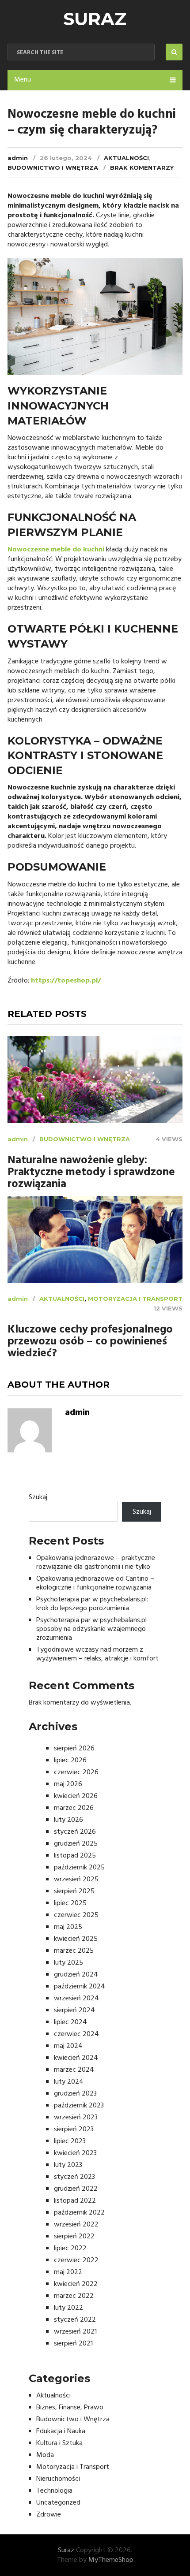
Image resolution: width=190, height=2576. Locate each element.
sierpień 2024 (74, 2010)
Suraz (95, 19)
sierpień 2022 (74, 2237)
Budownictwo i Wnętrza (53, 168)
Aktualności (126, 158)
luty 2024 (69, 2082)
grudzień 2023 (75, 2094)
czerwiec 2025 (76, 1915)
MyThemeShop (111, 2560)
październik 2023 (79, 2106)
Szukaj (38, 1497)
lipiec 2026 (70, 1761)
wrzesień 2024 (76, 1999)
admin (18, 158)
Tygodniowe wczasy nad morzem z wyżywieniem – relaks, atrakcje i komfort (97, 1654)
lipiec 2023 (70, 2141)
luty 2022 (68, 2308)
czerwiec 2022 (76, 2260)
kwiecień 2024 (76, 2058)
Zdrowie (49, 2515)
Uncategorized (58, 2503)
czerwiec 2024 (76, 2034)
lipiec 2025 (70, 1903)
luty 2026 (68, 1820)
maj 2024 (68, 2046)
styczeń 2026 (75, 1832)
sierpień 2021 (73, 2344)
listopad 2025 (75, 1856)
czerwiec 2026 (76, 1772)
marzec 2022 (74, 2296)
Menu (23, 80)
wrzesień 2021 (75, 2332)
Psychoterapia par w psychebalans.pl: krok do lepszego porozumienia (92, 1604)
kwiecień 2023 (75, 2153)
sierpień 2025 (74, 1891)
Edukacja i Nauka (61, 2431)
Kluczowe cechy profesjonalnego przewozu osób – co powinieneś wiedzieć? (90, 1342)
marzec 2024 (74, 2070)
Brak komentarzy (142, 168)
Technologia (54, 2491)
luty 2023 (68, 2165)
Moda (45, 2455)
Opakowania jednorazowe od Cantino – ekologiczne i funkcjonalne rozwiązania (95, 1583)
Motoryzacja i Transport (135, 1299)
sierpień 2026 (74, 1749)
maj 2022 (68, 2272)
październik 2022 (79, 2213)
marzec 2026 (74, 1808)
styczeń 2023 (74, 2177)
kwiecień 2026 (76, 1796)
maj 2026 (68, 1784)
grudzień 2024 (76, 1975)
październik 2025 (79, 1868)
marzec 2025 (74, 1951)
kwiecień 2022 (76, 2284)
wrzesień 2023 (76, 2118)
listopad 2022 (75, 2201)
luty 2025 (68, 1963)
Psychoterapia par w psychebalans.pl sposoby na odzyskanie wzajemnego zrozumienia (91, 1629)
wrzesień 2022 (76, 2225)
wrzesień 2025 (76, 1880)
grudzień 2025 (76, 1844)
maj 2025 (68, 1927)
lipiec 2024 (70, 2022)
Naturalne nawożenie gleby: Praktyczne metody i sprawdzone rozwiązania (91, 1173)
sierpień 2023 (74, 2129)
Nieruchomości (58, 2479)
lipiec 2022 (70, 2248)
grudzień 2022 (76, 2189)
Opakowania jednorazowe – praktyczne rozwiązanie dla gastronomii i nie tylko (96, 1563)
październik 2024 (80, 1987)
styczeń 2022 (75, 2320)
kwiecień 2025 (76, 1939)
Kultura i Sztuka (59, 2443)
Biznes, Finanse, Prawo (70, 2408)
